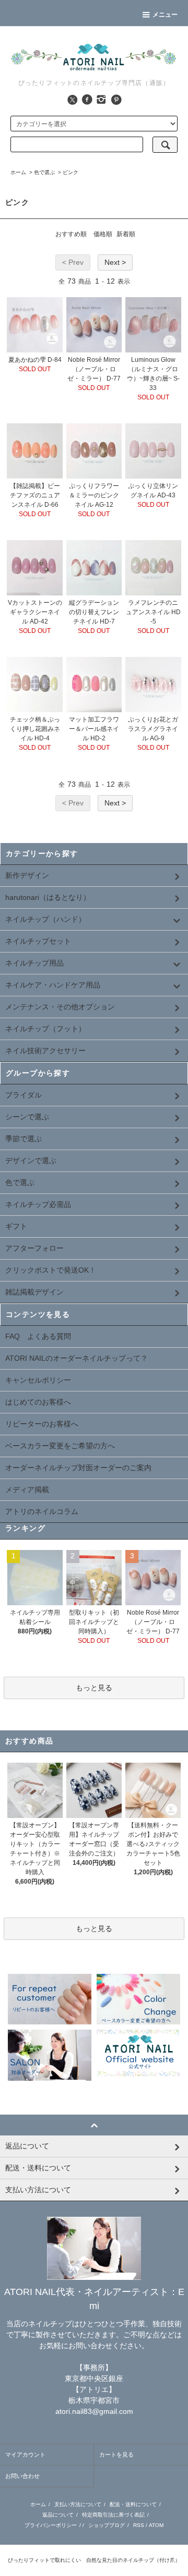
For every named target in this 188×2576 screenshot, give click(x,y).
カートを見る (116, 2455)
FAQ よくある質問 (38, 1336)
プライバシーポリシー (51, 2525)
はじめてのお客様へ (38, 1402)
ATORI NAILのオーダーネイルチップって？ (77, 1358)
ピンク (70, 172)
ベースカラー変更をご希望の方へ (60, 1446)
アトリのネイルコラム (42, 1511)
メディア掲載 (27, 1490)
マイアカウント (25, 2455)
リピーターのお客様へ (42, 1424)
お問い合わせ (22, 2476)
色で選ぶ (44, 172)
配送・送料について (133, 2504)
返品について (58, 2515)
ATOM (156, 2525)
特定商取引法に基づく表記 (113, 2515)
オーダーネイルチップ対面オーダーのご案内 (78, 1468)
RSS (139, 2525)
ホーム (18, 172)
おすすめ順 (71, 234)
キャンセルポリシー (38, 1380)
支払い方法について (78, 2504)
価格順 (103, 234)
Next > (115, 262)
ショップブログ (107, 2525)
